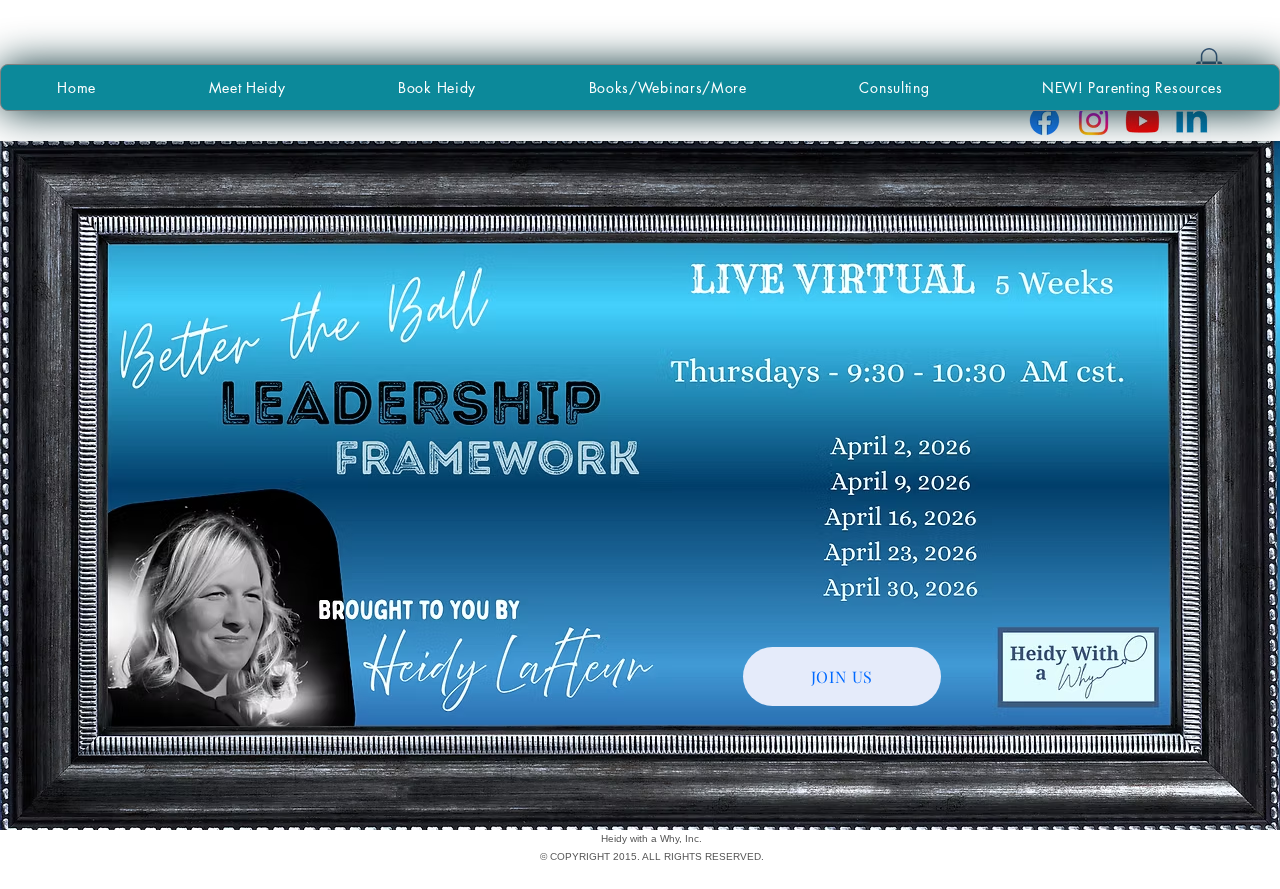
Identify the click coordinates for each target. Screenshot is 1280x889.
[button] (667, 87)
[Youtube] (1142, 120)
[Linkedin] (1191, 120)
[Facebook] (1044, 120)
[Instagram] (1093, 120)
